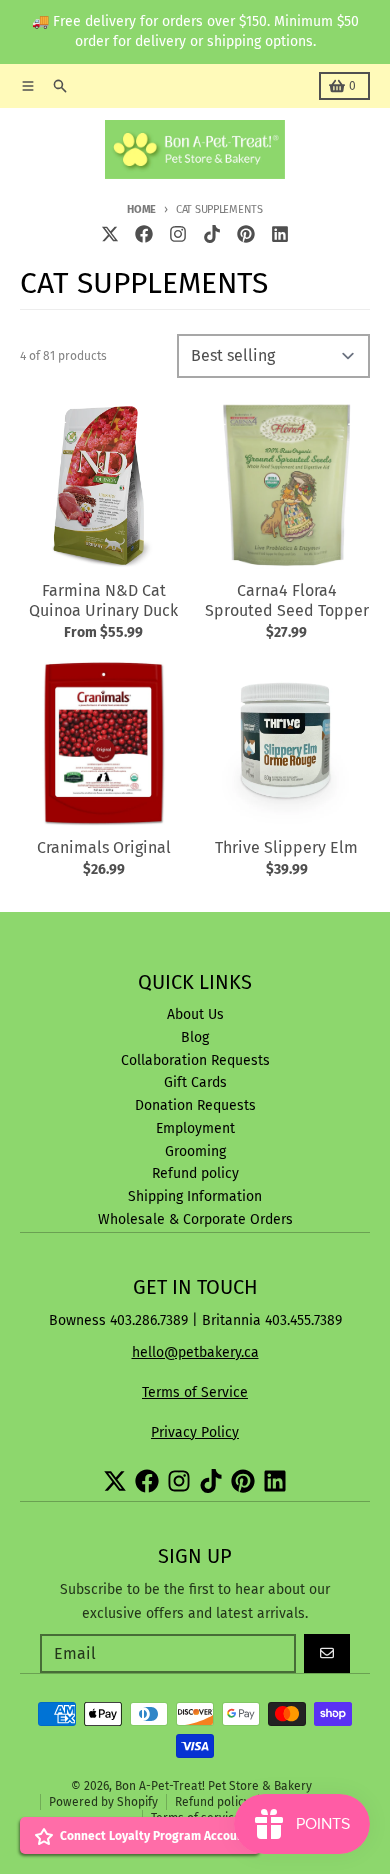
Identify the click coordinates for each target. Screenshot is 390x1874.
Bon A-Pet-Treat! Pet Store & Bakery (213, 1786)
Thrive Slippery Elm (286, 847)
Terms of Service (195, 1392)
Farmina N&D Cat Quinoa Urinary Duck (103, 600)
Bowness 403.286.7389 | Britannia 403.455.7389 (195, 1320)
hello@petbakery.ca (195, 1352)
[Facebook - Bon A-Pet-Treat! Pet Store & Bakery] (144, 234)
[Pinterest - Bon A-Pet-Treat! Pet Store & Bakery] (246, 234)
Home (141, 209)
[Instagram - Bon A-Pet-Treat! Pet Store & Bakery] (178, 234)
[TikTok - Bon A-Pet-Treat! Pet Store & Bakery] (212, 234)
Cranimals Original (104, 847)
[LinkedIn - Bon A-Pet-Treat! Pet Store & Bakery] (280, 234)
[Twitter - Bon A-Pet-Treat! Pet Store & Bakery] (110, 234)
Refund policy (212, 1802)
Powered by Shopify (103, 1802)
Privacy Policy (195, 1432)
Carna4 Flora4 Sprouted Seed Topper (287, 600)
